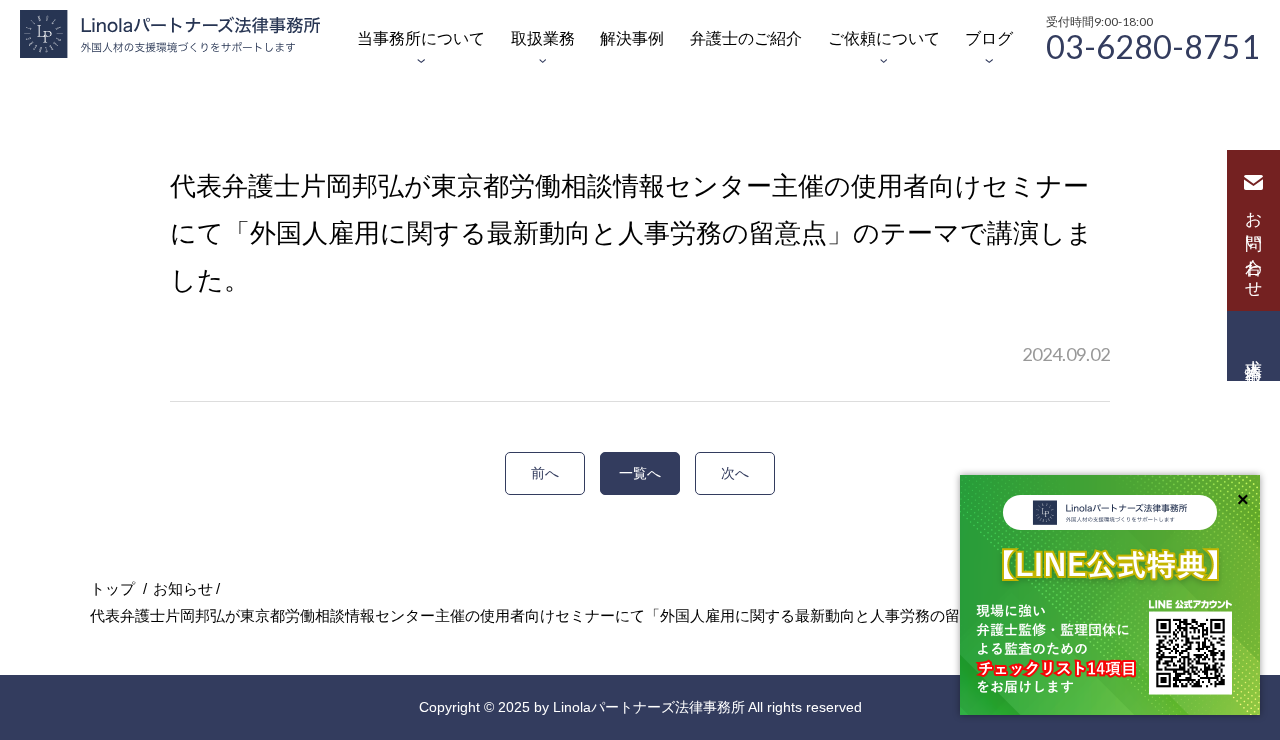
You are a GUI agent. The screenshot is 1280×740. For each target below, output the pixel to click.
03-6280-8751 (1153, 45)
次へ (735, 473)
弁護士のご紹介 (746, 38)
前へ (545, 473)
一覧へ (640, 473)
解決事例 (632, 38)
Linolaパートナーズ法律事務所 (649, 707)
